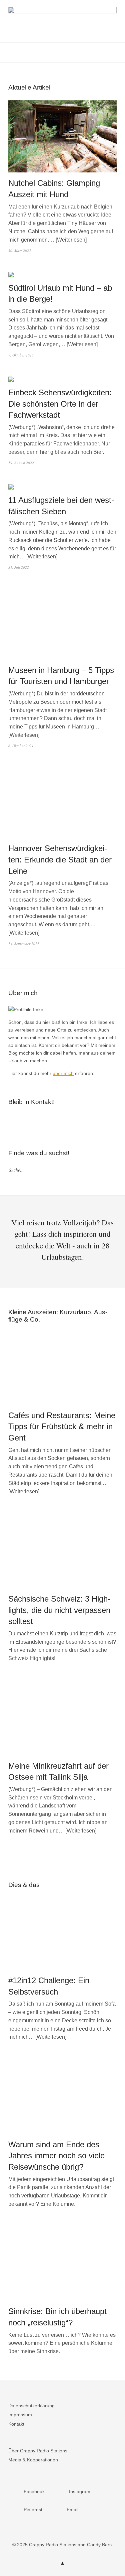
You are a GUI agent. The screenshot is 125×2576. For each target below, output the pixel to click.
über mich (63, 1073)
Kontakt (16, 2424)
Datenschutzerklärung (31, 2406)
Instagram (23, 1120)
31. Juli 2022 (19, 567)
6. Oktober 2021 (21, 746)
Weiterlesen (71, 240)
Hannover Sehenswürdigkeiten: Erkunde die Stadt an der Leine (60, 859)
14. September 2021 (24, 943)
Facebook (13, 1120)
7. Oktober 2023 (21, 355)
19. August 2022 (21, 463)
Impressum (20, 2415)
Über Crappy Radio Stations (38, 2451)
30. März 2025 (20, 250)
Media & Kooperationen (33, 2460)
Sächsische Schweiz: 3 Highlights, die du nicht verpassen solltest (59, 1610)
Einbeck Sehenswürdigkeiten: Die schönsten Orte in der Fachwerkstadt (60, 404)
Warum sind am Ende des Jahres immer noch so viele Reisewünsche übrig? (56, 2156)
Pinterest (33, 1120)
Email (43, 1120)
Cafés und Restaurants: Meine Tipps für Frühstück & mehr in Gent (62, 1427)
